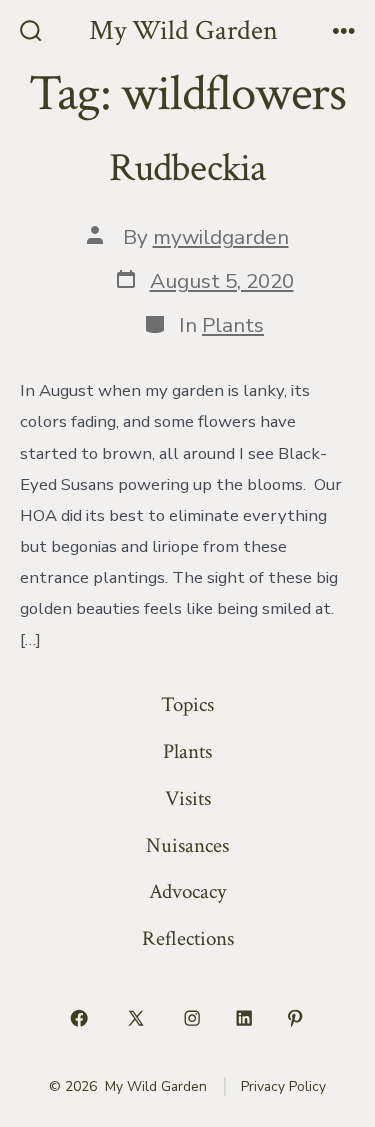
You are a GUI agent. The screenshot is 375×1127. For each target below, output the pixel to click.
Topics (187, 704)
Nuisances (187, 845)
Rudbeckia (188, 168)
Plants (233, 325)
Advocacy (187, 891)
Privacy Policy (283, 1086)
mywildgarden (221, 237)
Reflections (188, 938)
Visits (188, 798)
